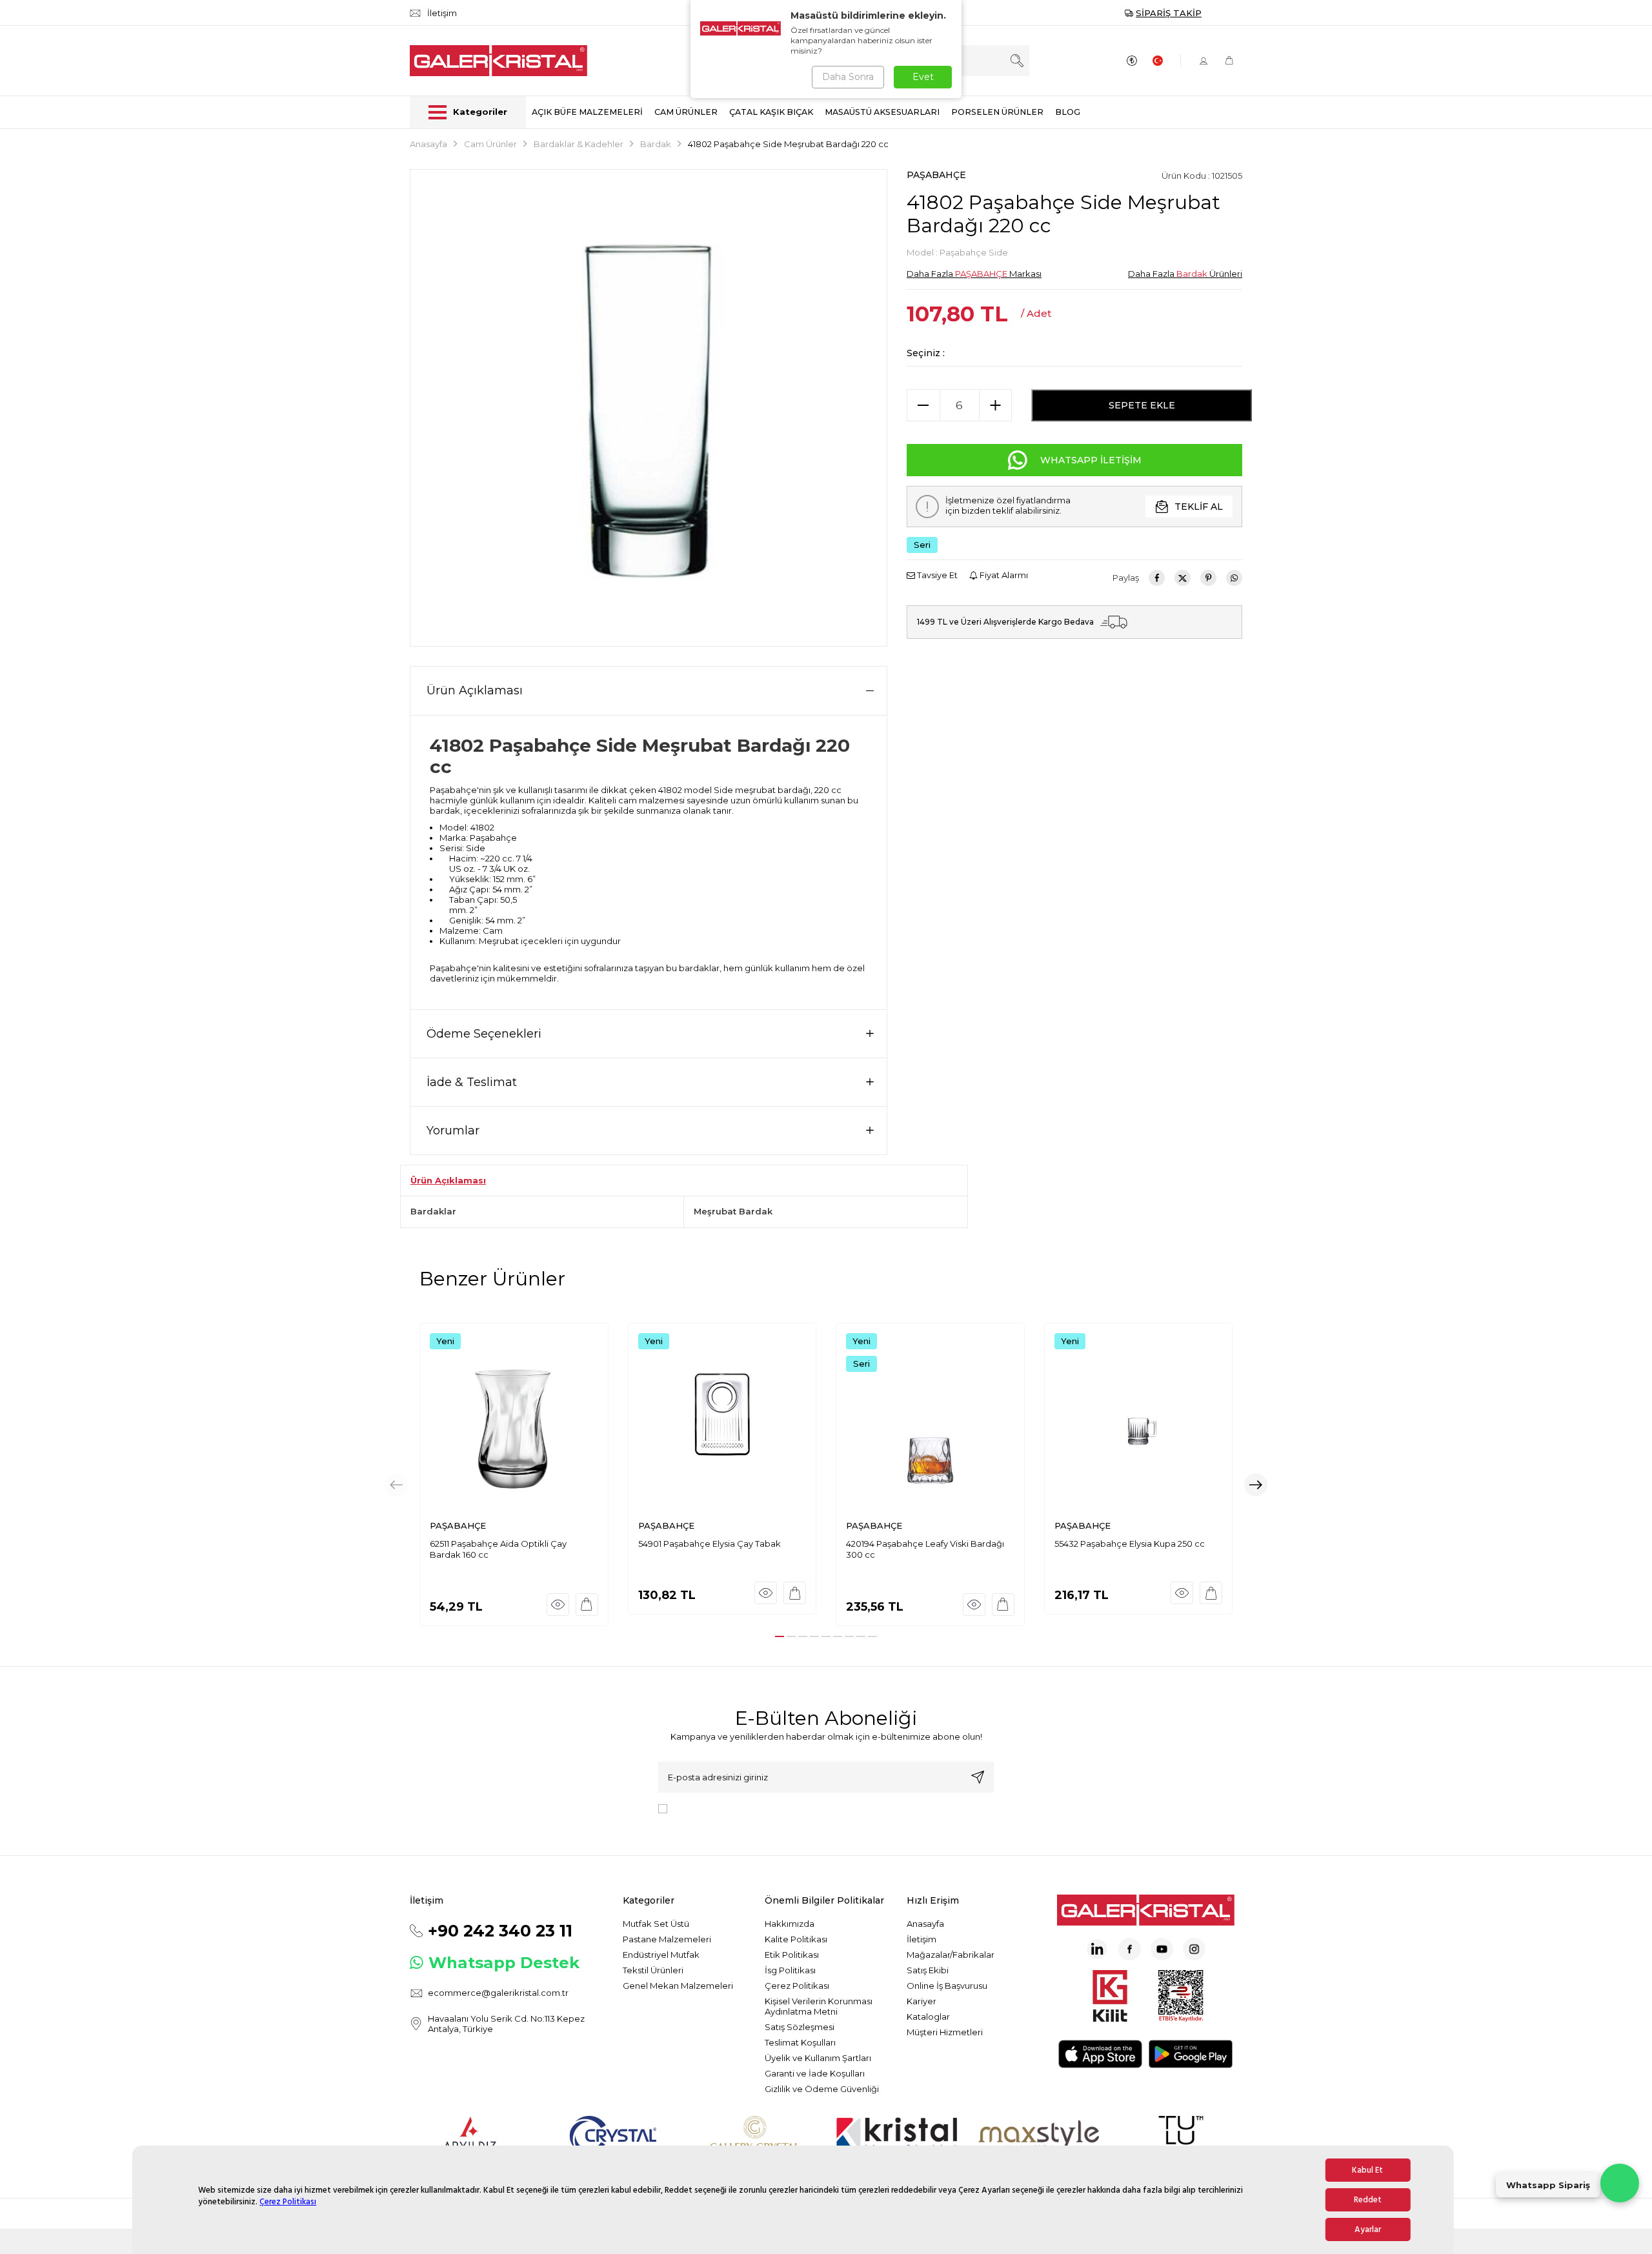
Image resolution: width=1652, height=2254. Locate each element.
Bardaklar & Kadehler (579, 144)
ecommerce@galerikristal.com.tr (498, 1993)
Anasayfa (428, 144)
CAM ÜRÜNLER (686, 112)
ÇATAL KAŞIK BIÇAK (771, 112)
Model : (957, 252)
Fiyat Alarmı (1003, 575)
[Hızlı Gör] (558, 1605)
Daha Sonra (848, 77)
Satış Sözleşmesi (800, 2027)
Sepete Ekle (1142, 405)
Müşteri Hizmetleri (945, 2032)
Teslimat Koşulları (800, 2042)
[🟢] (1620, 2183)
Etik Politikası (792, 1955)
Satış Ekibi (928, 1970)
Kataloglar (928, 2017)
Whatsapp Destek (504, 1963)
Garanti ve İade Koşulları (815, 2073)
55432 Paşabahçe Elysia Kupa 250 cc (1130, 1544)
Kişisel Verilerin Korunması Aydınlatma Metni (819, 2006)
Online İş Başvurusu (947, 1986)
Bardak (656, 144)
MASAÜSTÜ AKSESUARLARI (882, 112)
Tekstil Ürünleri (653, 1970)
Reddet (1368, 2200)
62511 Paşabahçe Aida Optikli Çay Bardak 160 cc (498, 1549)
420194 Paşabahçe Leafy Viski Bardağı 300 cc (925, 1549)
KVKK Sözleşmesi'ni (718, 1807)
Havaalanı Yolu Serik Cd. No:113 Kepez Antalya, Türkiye (506, 2024)
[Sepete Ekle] (587, 1605)
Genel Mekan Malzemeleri (678, 1986)
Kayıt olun (978, 1777)
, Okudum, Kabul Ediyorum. (779, 1807)
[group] (649, 408)
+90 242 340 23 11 (500, 1931)
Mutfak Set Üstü (656, 1924)
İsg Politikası (790, 1970)
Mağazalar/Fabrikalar (951, 1955)
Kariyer (922, 2001)
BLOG (1068, 112)
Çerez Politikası (288, 2202)
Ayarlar (1368, 2229)
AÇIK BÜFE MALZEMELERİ (587, 112)
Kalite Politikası (796, 1939)
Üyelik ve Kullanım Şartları (818, 2058)
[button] (780, 1636)
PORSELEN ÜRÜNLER (997, 112)
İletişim (922, 1939)
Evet (923, 77)
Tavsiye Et (936, 575)
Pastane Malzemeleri (667, 1939)
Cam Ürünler (490, 144)
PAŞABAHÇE (936, 175)
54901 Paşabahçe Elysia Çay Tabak (710, 1544)
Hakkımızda (790, 1924)
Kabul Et (1367, 2170)
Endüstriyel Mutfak (661, 1955)
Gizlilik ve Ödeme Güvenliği (822, 2089)
